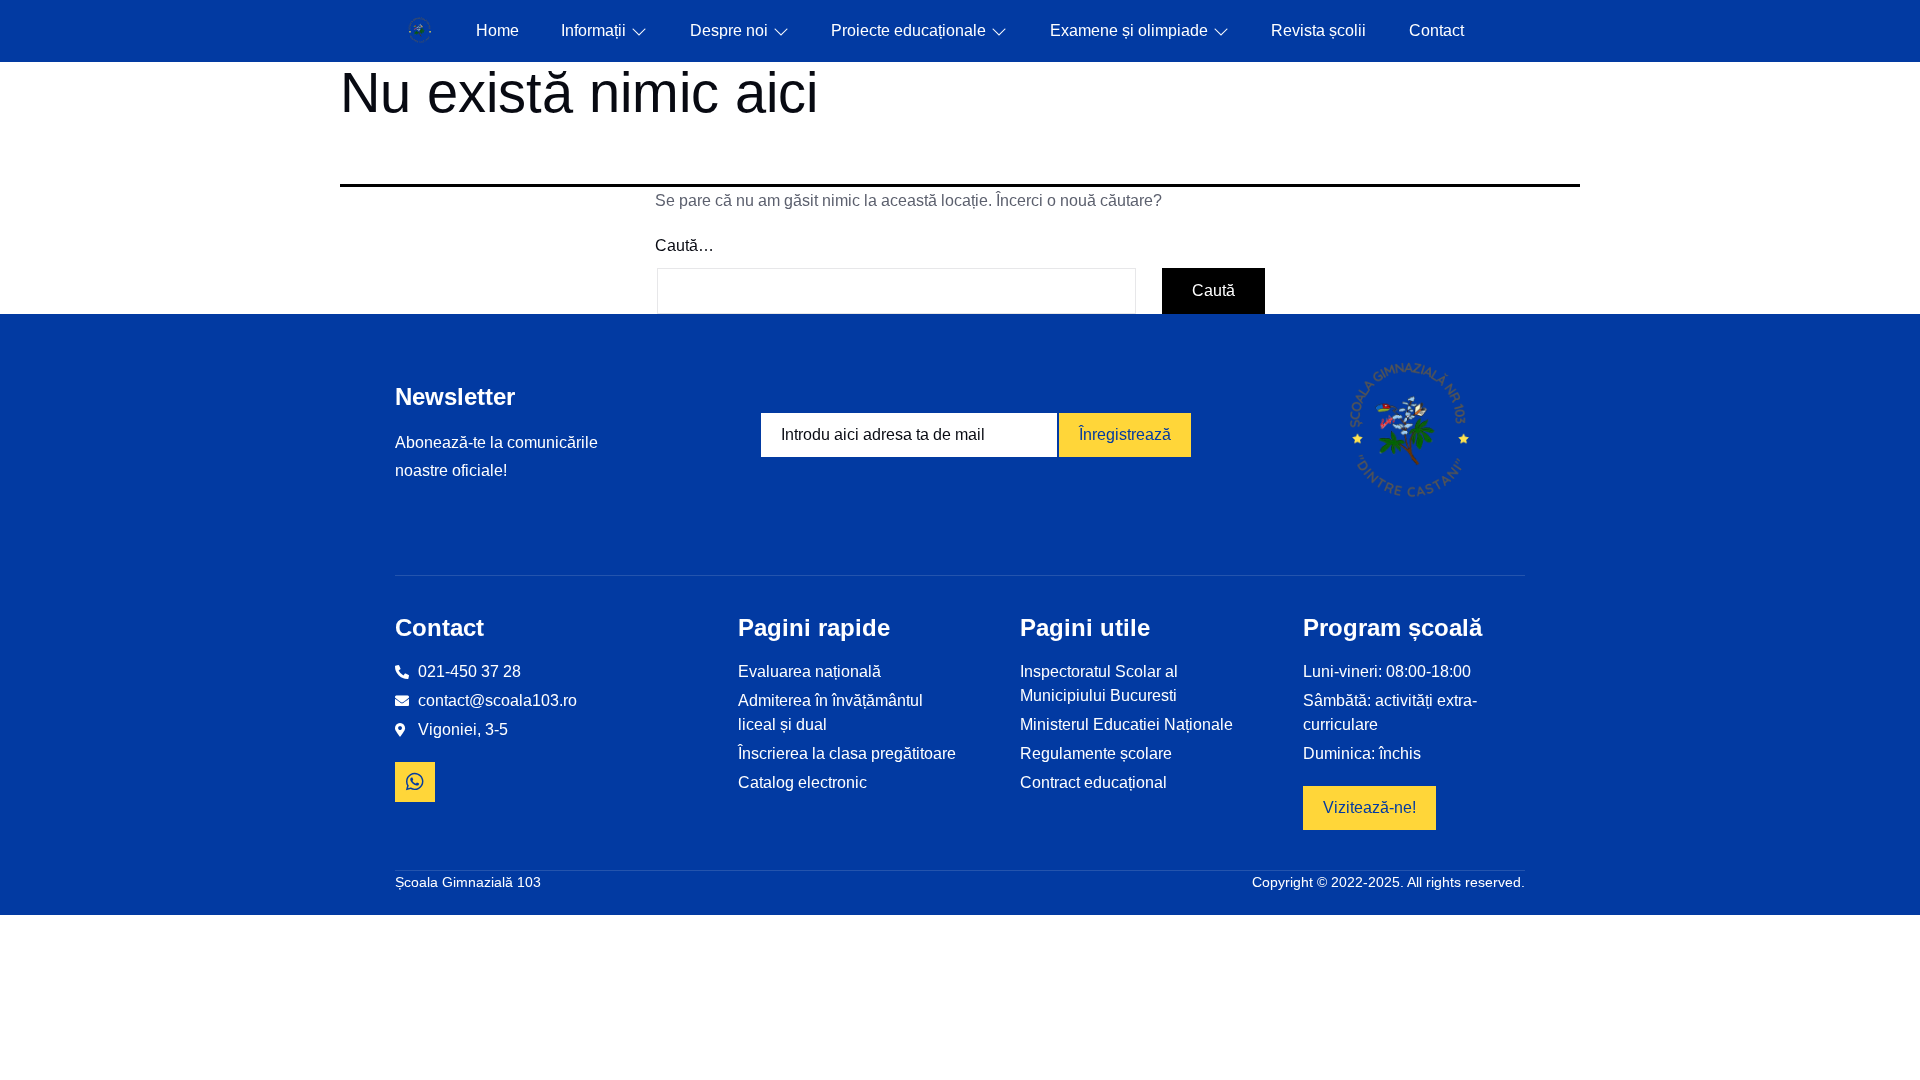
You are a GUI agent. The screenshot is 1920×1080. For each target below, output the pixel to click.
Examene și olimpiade (1129, 30)
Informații (593, 30)
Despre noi (729, 30)
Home (497, 30)
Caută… (684, 245)
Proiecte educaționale (908, 30)
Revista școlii (1318, 30)
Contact (1436, 30)
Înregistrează (1125, 434)
